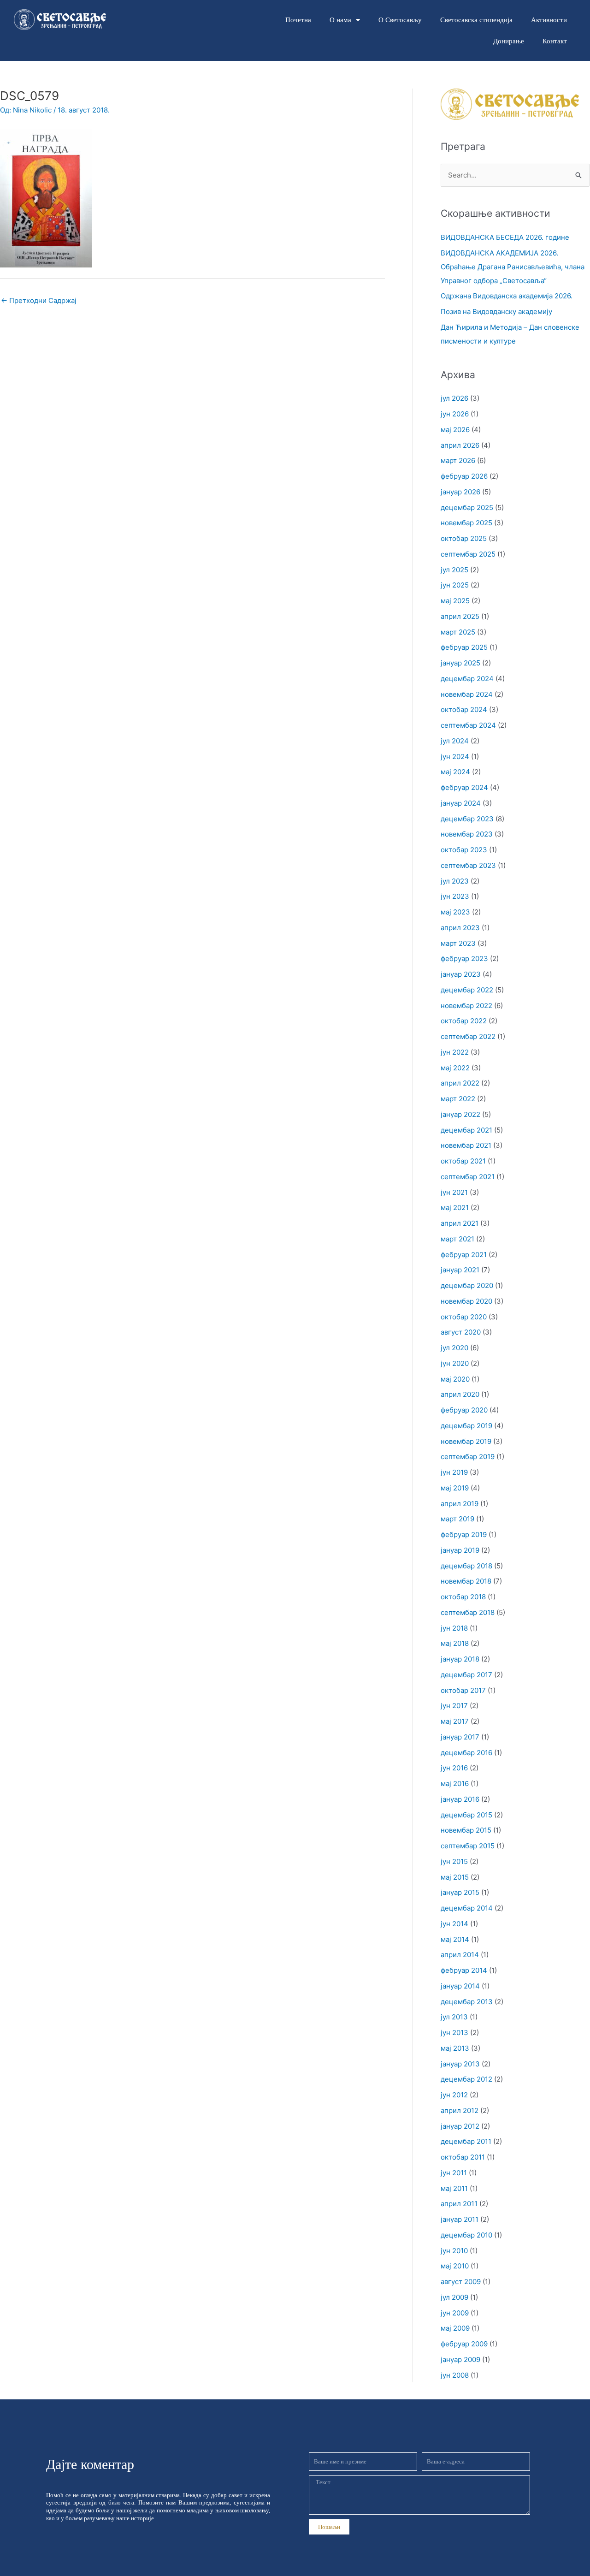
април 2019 (460, 1504)
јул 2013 (454, 2017)
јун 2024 (455, 757)
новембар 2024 (467, 694)
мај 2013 (455, 2048)
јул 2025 (454, 570)
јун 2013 (454, 2033)
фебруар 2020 (464, 1410)
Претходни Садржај (39, 300)
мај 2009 (455, 2328)
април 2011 (459, 2204)
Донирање (509, 41)
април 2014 (460, 1955)
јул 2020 (454, 1348)
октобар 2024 (464, 709)
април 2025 (460, 616)
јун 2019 (454, 1472)
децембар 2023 (467, 819)
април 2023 (460, 928)
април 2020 (460, 1394)
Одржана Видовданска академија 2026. (507, 296)
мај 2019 (455, 1488)
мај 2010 (455, 2266)
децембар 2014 (467, 1908)
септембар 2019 (468, 1457)
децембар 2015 (466, 1815)
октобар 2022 (464, 1021)
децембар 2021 (466, 1130)
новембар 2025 (466, 523)
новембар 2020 (466, 1301)
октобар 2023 (464, 850)
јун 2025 (455, 585)
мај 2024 (455, 772)
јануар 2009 (460, 2359)
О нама (340, 20)
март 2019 (457, 1519)
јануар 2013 (460, 2064)
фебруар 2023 (464, 959)
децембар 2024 (467, 679)
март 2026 (458, 460)
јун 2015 (454, 1861)
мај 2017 (455, 1721)
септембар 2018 (468, 1612)
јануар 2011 (460, 2219)
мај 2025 (455, 601)
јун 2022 (455, 1052)
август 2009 (461, 2282)
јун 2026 (455, 414)
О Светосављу (400, 20)
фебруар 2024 (464, 787)
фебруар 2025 (464, 647)
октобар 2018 (463, 1597)
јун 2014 (454, 1924)
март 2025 (458, 632)
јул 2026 (454, 398)
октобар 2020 (464, 1317)
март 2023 (458, 943)
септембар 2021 (468, 1177)
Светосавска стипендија (476, 20)
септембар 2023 (468, 865)
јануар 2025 (460, 663)
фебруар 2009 (464, 2344)
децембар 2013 (467, 2002)
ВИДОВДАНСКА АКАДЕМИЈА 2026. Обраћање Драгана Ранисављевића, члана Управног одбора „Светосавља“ (513, 267)
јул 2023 (455, 881)
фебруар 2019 (464, 1534)
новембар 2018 (466, 1581)
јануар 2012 (460, 2126)
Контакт (555, 41)
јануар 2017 (460, 1737)
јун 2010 (454, 2251)
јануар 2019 (460, 1550)
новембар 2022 (466, 1006)
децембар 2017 (466, 1675)
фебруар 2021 (464, 1255)
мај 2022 (455, 1068)
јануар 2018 (460, 1659)
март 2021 (457, 1239)
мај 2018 (455, 1643)
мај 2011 (454, 2188)
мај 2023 (455, 912)
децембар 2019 (466, 1426)
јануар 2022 (460, 1114)
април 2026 (460, 445)
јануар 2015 (460, 1892)
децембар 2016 (466, 1753)
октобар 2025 (464, 538)
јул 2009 (454, 2297)
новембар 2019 (466, 1441)
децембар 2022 (467, 990)
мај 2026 (455, 430)
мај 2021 (455, 1208)
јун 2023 (455, 896)
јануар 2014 (460, 1986)
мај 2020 (455, 1379)
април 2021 (460, 1223)
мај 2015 (455, 1877)
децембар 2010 (466, 2235)
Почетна (298, 20)
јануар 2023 (461, 974)
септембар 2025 (468, 554)
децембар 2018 (466, 1566)
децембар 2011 (466, 2141)
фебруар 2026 (464, 476)
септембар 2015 (468, 1846)
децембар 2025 (467, 507)
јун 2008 (455, 2375)
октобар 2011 (463, 2157)
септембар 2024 (468, 725)
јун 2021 (454, 1192)
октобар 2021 (463, 1161)
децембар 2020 (467, 1285)
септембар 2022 (468, 1036)
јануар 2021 (460, 1270)
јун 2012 (454, 2095)
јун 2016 (454, 1768)
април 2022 (460, 1083)
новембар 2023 (467, 834)
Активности (549, 20)
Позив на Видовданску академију (496, 312)
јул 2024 (455, 741)
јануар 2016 (460, 1799)
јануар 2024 (461, 803)
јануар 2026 (460, 492)
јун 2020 (455, 1363)
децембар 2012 (466, 2079)
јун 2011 (454, 2173)
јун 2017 (454, 1706)
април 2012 (460, 2110)
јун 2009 (455, 2313)
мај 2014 (455, 1939)
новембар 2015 (466, 1830)
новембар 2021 (466, 1145)
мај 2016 (455, 1784)
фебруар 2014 (464, 1970)
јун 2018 (454, 1628)
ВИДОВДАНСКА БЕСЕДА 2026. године (505, 237)
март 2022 (458, 1099)
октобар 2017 (463, 1690)
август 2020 (461, 1332)
